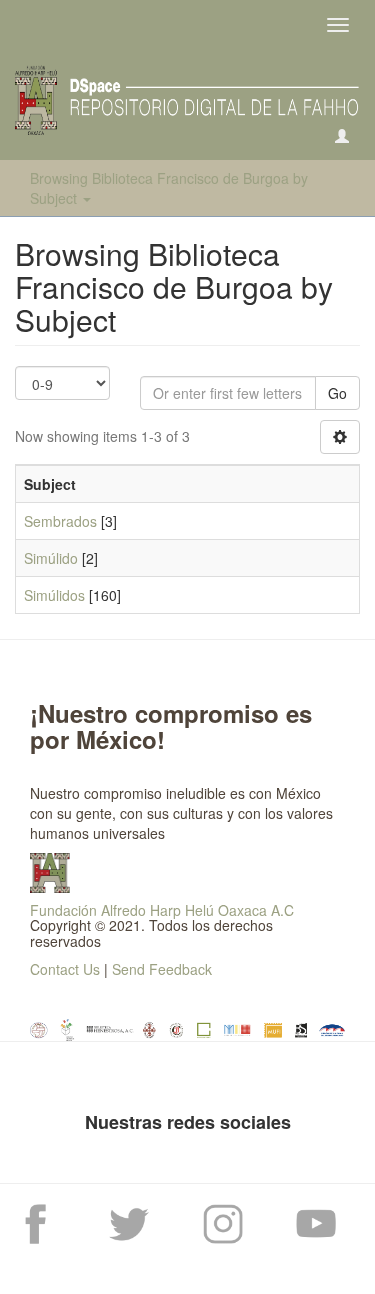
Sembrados (60, 521)
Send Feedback (162, 969)
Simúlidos (54, 595)
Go (337, 393)
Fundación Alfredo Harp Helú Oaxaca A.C (162, 910)
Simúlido (51, 558)
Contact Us (65, 969)
